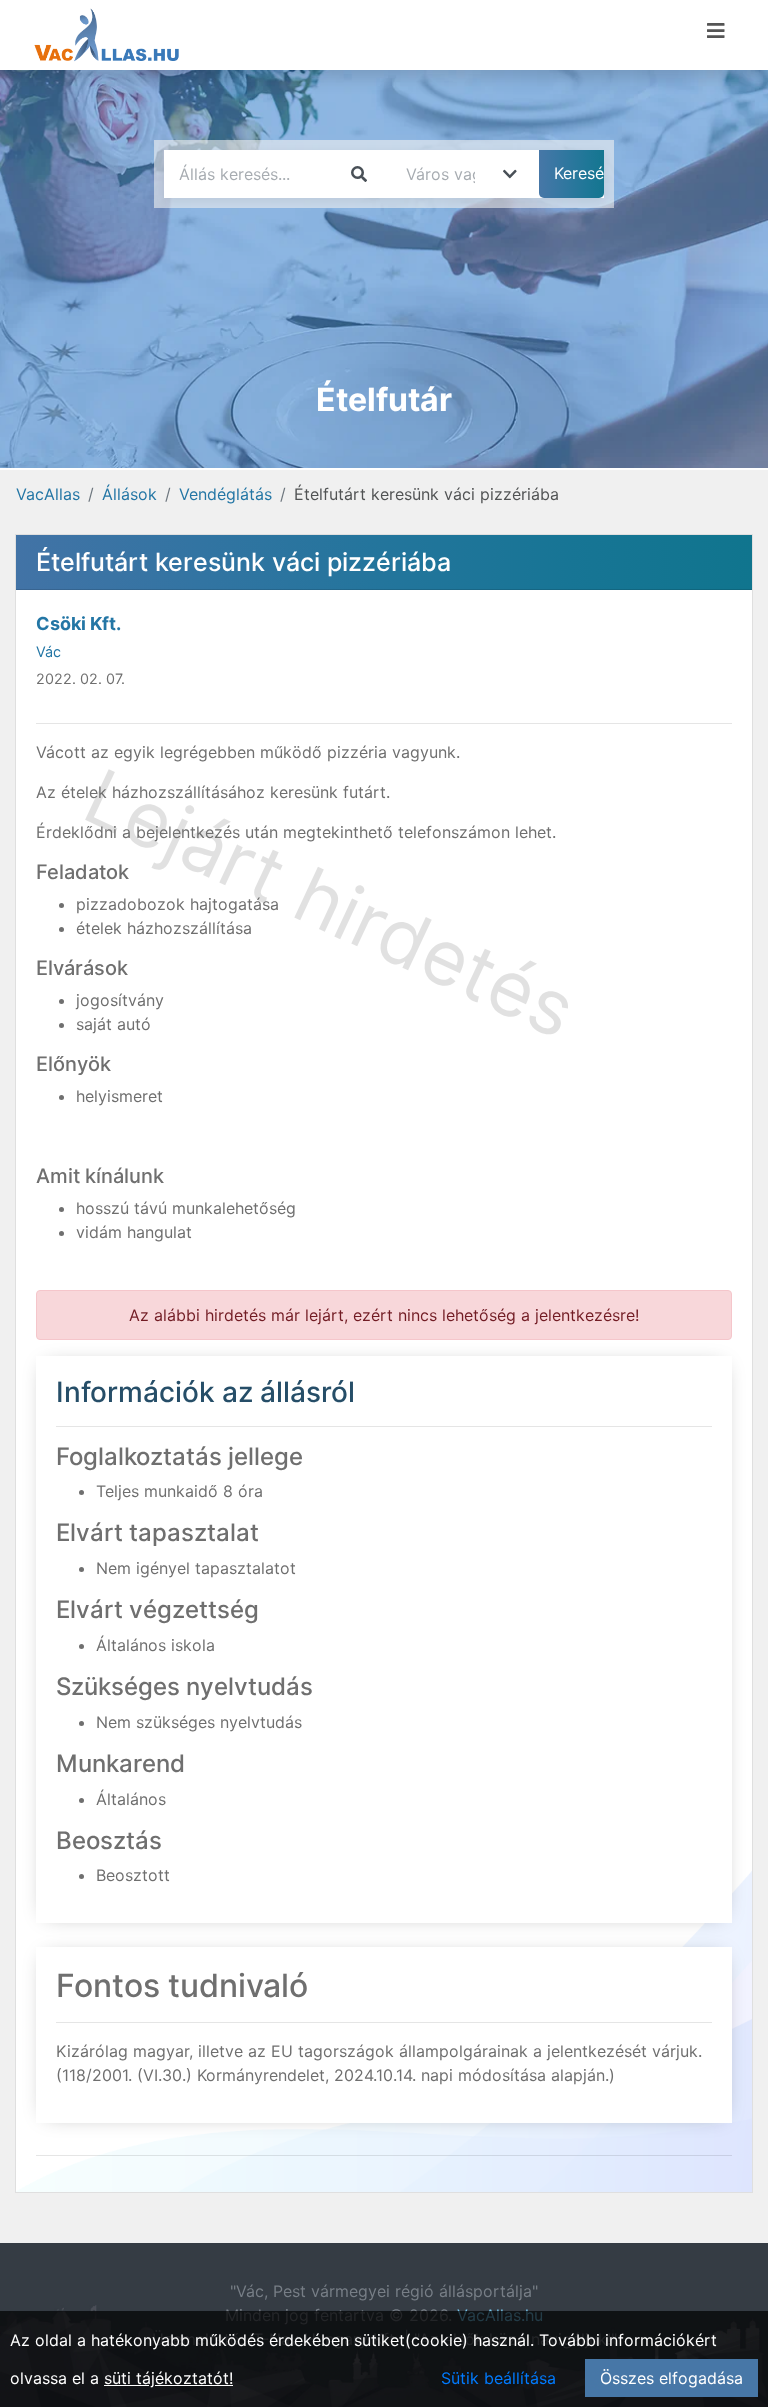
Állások (129, 494)
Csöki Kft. (78, 623)
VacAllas (48, 494)
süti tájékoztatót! (168, 2378)
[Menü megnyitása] (716, 31)
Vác (48, 651)
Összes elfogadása (671, 2378)
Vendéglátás (225, 494)
